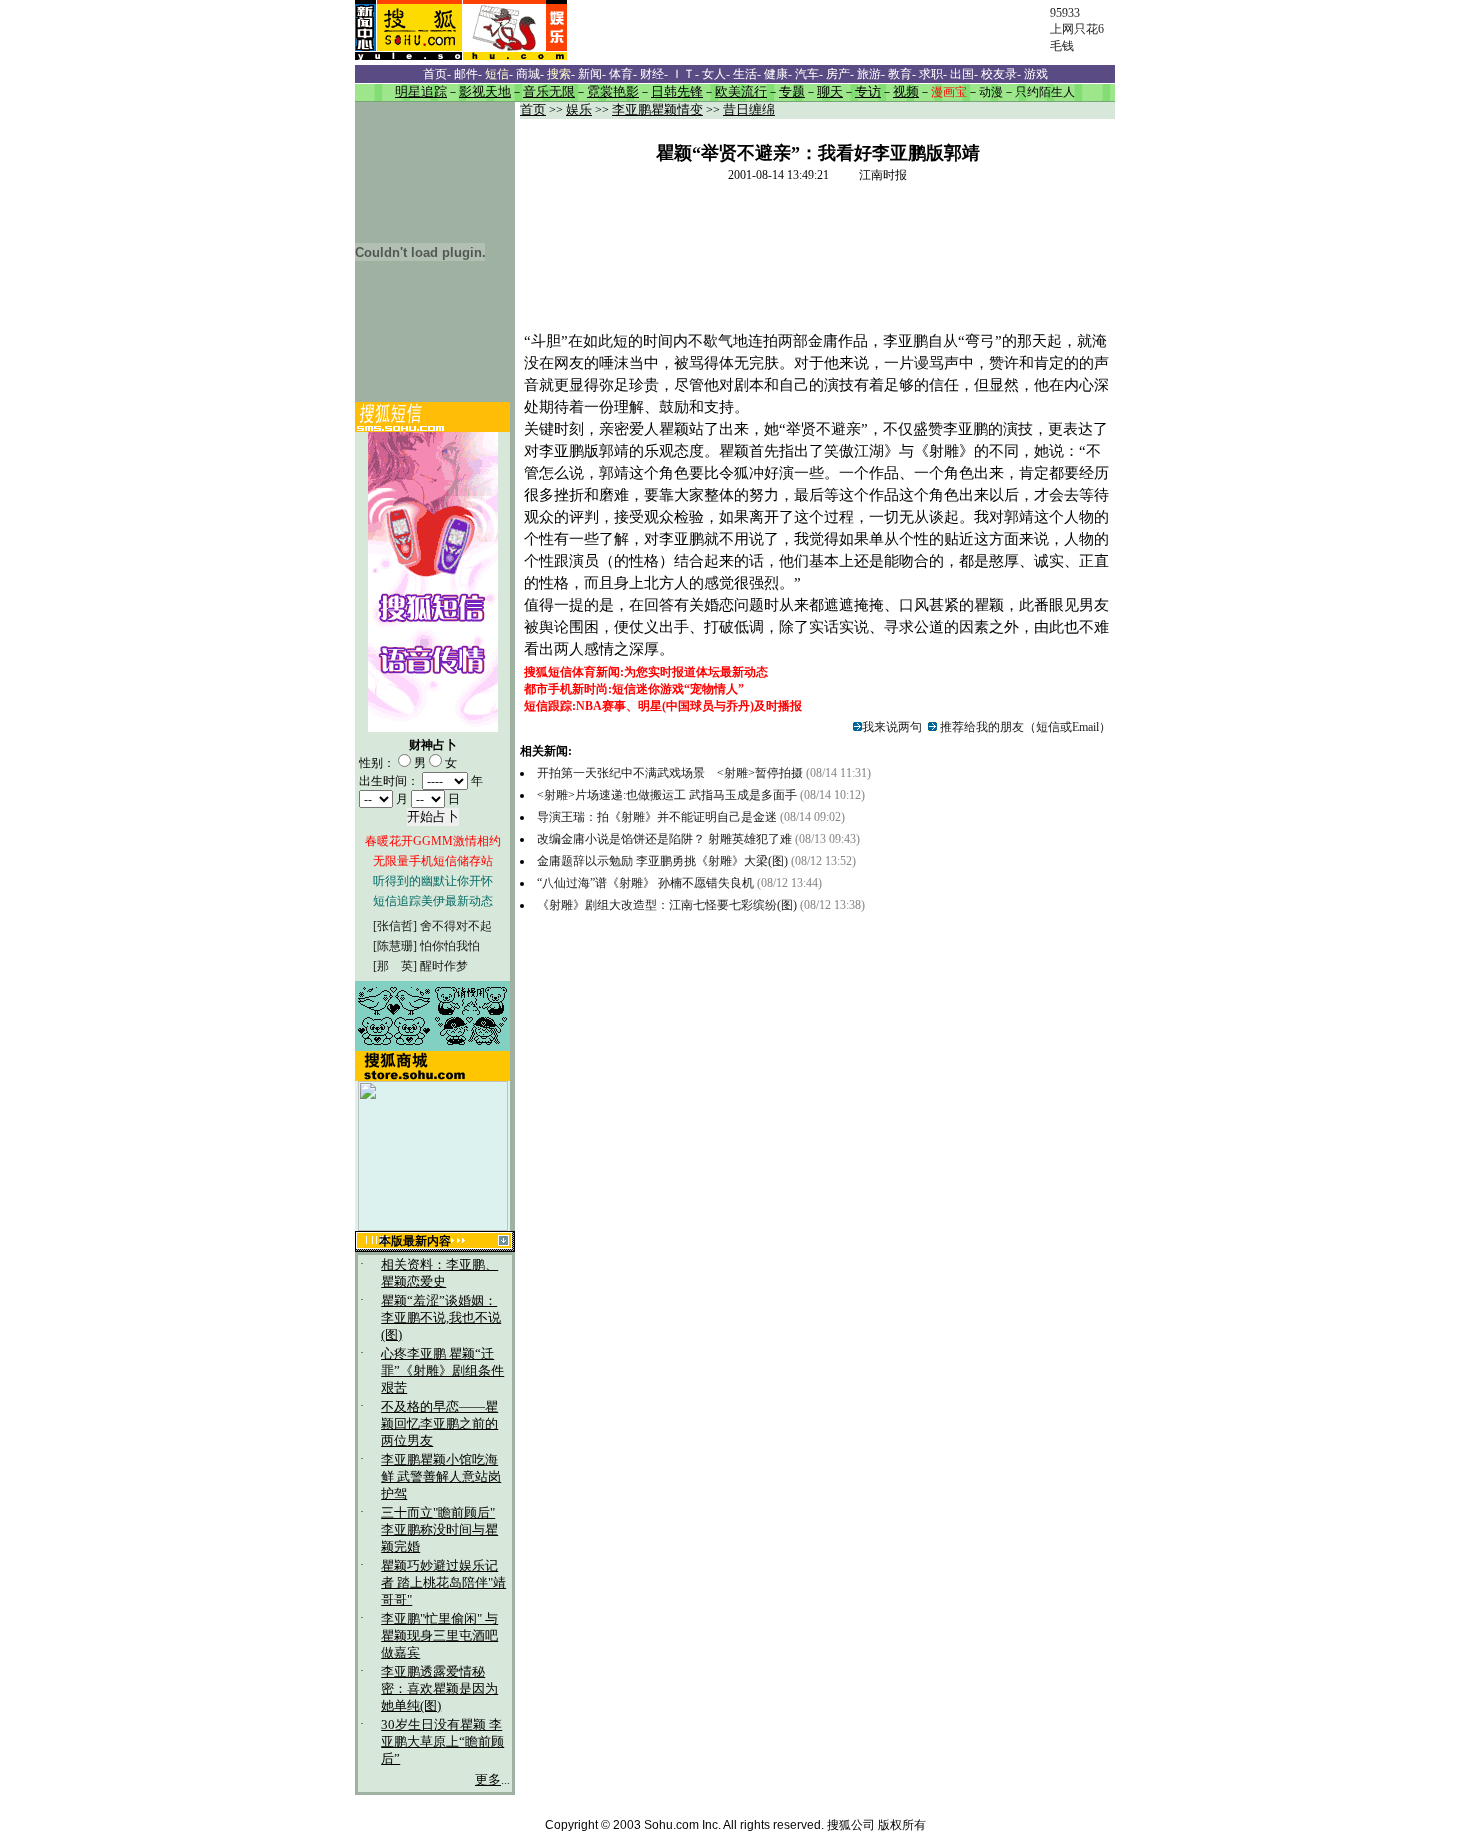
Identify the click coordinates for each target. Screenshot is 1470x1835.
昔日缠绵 (749, 110)
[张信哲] (395, 926)
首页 (533, 110)
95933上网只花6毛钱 (1077, 29)
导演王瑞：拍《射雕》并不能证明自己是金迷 (657, 817)
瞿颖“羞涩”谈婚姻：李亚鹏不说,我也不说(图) (441, 1318)
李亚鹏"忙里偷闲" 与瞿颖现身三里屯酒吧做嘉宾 (439, 1636)
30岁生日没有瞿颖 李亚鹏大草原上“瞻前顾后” (442, 1742)
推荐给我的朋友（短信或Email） (1024, 727)
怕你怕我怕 (450, 946)
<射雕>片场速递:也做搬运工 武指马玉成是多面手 (667, 795)
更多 (488, 1780)
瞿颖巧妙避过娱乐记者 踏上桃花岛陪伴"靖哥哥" (443, 1583)
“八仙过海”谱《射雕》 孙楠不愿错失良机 (645, 883)
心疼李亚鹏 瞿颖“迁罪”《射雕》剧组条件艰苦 (442, 1371)
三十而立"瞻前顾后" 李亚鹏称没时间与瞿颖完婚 (439, 1530)
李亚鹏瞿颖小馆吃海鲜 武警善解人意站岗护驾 (441, 1477)
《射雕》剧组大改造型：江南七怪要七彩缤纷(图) (667, 905)
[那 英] (395, 966)
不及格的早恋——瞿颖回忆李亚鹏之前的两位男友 (439, 1424)
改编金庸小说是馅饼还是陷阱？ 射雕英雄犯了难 (666, 839)
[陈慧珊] (395, 946)
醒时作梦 (444, 966)
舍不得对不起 (456, 926)
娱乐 (579, 110)
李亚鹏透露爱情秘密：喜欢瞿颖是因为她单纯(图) (439, 1689)
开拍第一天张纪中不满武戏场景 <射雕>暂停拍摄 (670, 773)
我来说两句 (892, 727)
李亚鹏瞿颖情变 (657, 110)
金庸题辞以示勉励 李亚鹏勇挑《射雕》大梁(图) (662, 861)
